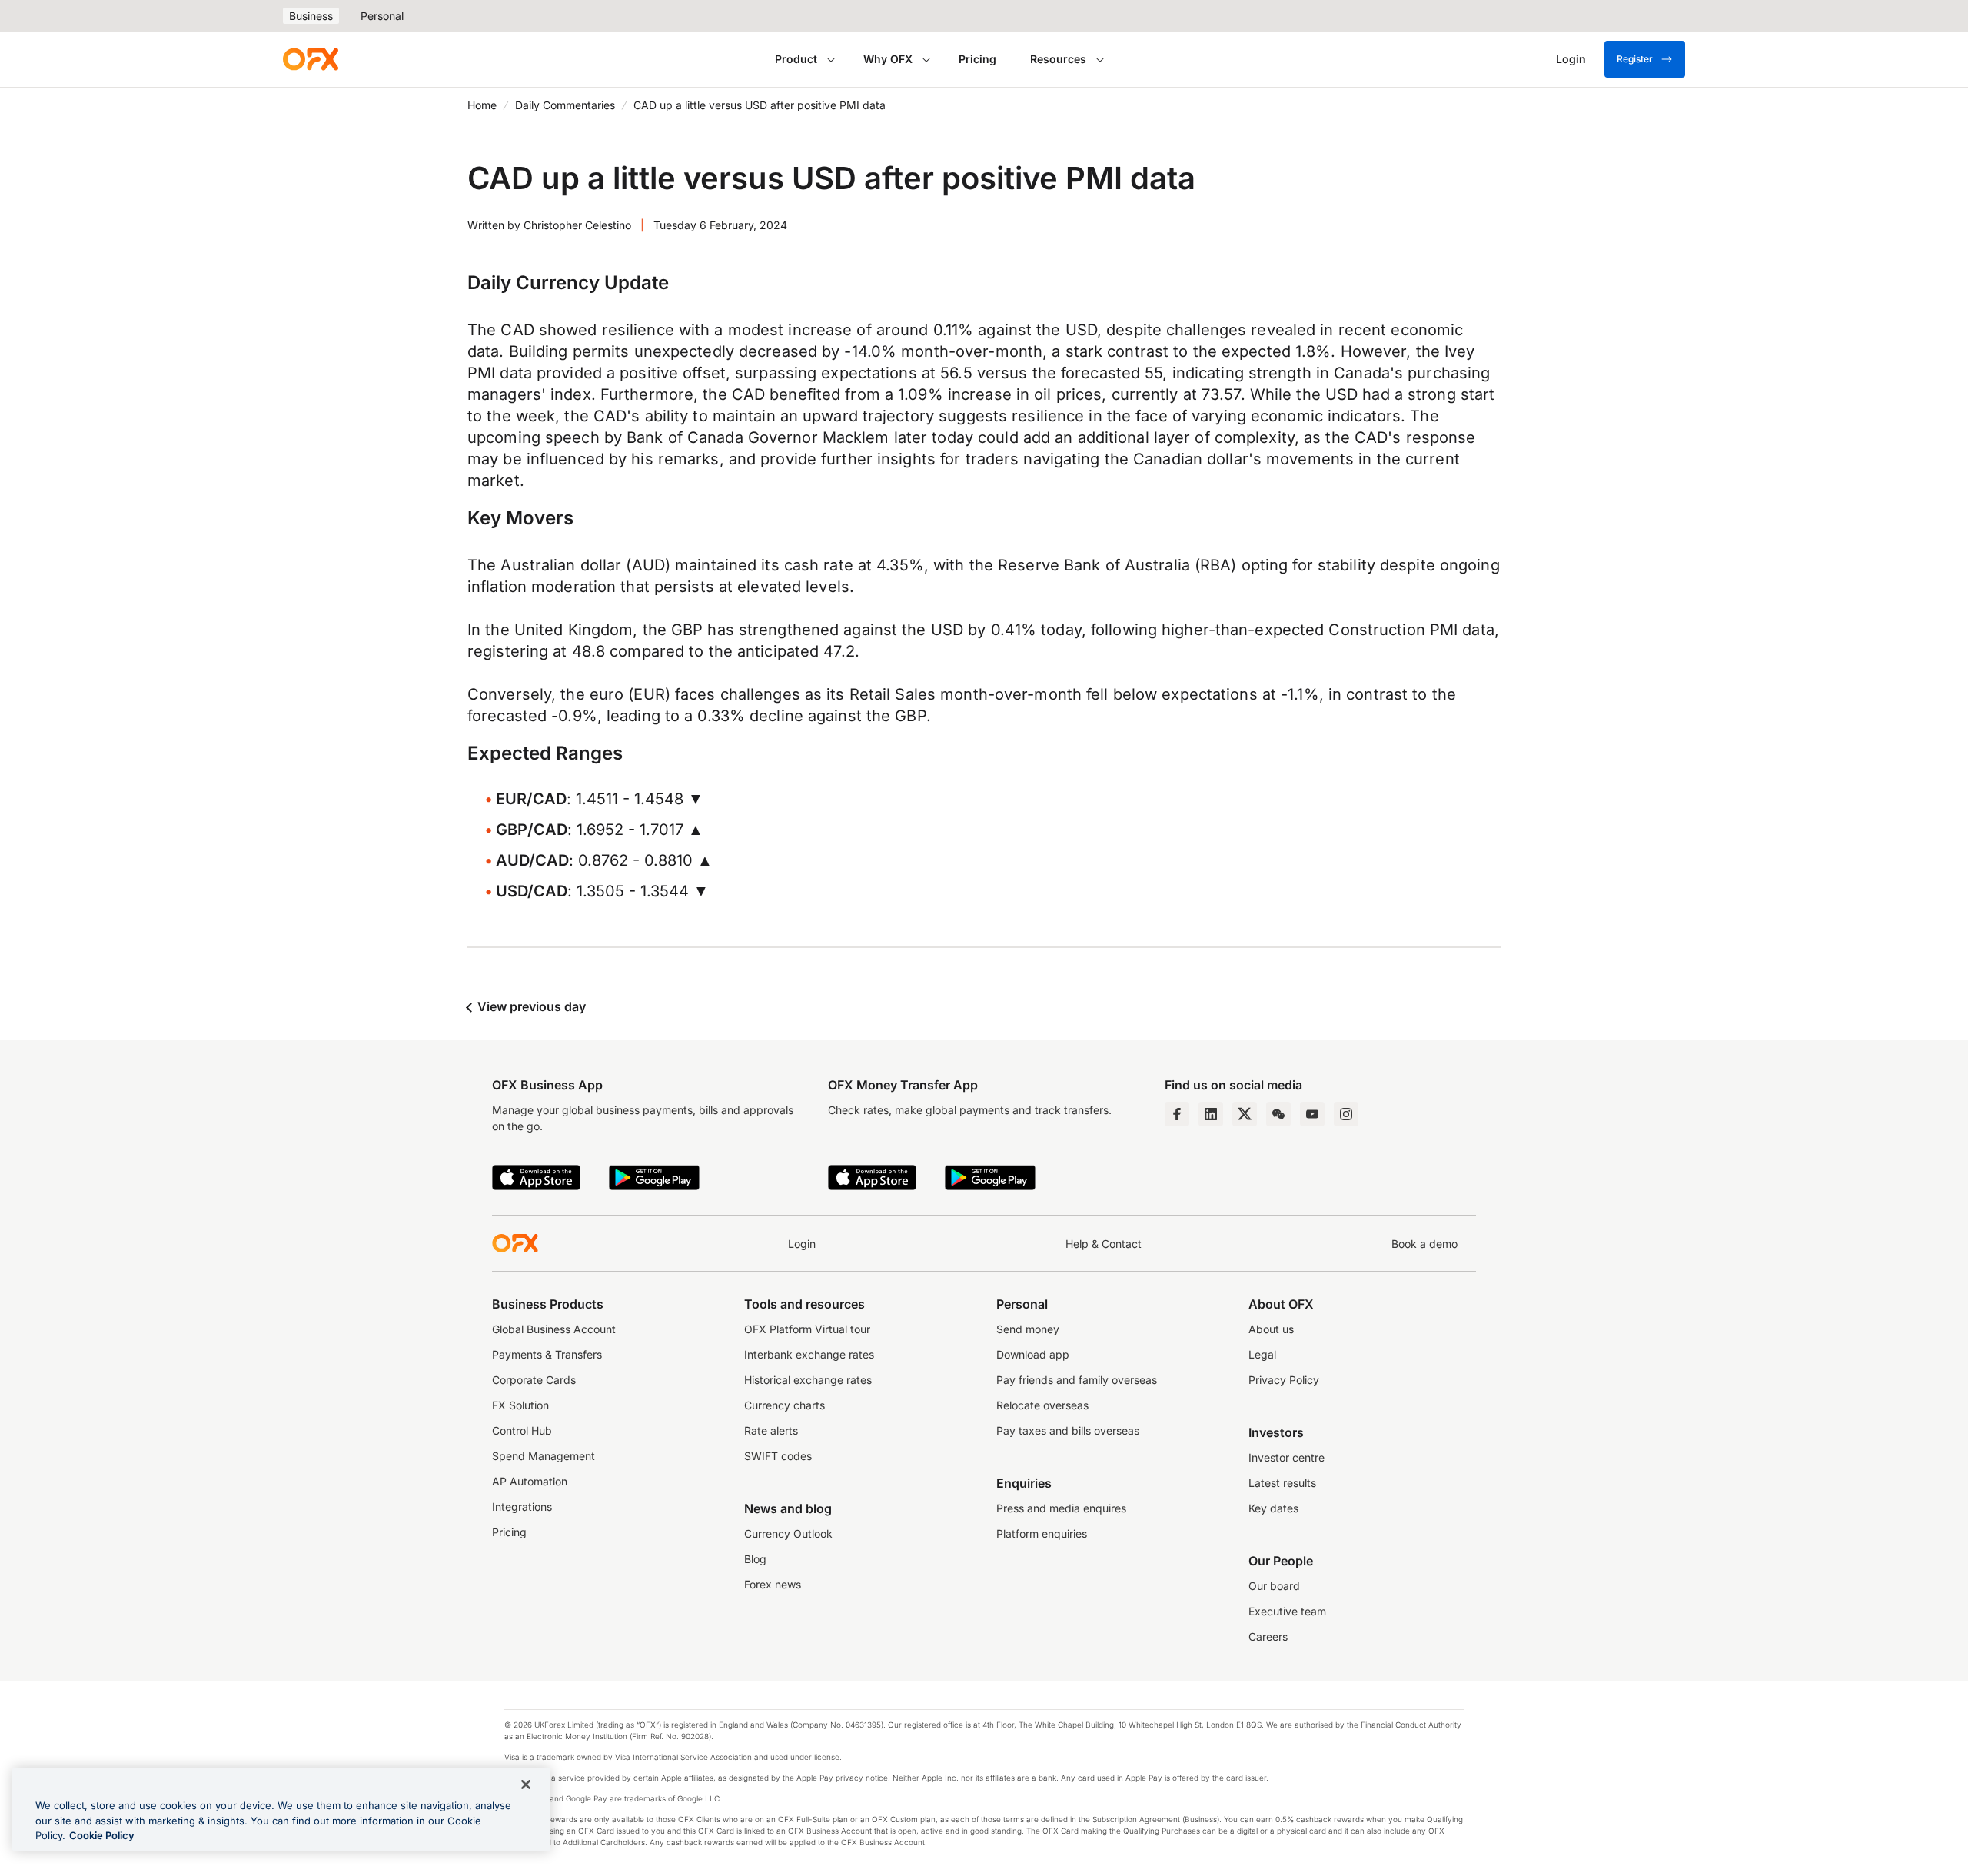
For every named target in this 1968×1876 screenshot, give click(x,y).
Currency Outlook (788, 1533)
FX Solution (520, 1405)
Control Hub (522, 1430)
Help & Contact (1104, 1244)
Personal (382, 16)
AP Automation (530, 1481)
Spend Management (544, 1456)
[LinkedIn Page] (1211, 1114)
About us (1271, 1329)
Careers (1268, 1637)
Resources (1058, 59)
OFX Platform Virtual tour (807, 1329)
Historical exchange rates (808, 1380)
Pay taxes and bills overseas (1068, 1430)
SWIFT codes (778, 1456)
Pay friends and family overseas (1077, 1380)
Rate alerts (771, 1430)
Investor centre (1287, 1457)
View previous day (530, 1006)
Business (311, 16)
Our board (1274, 1586)
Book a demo (1424, 1244)
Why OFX (888, 59)
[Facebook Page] (1177, 1114)
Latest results (1282, 1483)
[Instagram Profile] (1346, 1114)
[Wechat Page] (1278, 1114)
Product (796, 59)
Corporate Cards (534, 1380)
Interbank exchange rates (809, 1354)
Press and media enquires (1061, 1508)
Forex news (773, 1584)
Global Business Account (554, 1329)
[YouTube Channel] (1312, 1114)
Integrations (522, 1507)
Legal (1262, 1354)
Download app (1033, 1354)
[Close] (526, 1785)
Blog (755, 1559)
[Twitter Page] (1245, 1114)
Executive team (1287, 1611)
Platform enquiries (1042, 1533)
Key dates (1273, 1508)
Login (802, 1244)
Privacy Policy (1284, 1380)
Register (1635, 59)
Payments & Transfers (547, 1354)
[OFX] (311, 59)
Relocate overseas (1042, 1405)
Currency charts (785, 1405)
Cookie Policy (102, 1835)
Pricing (977, 59)
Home (482, 105)
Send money (1028, 1329)
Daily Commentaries (565, 105)
